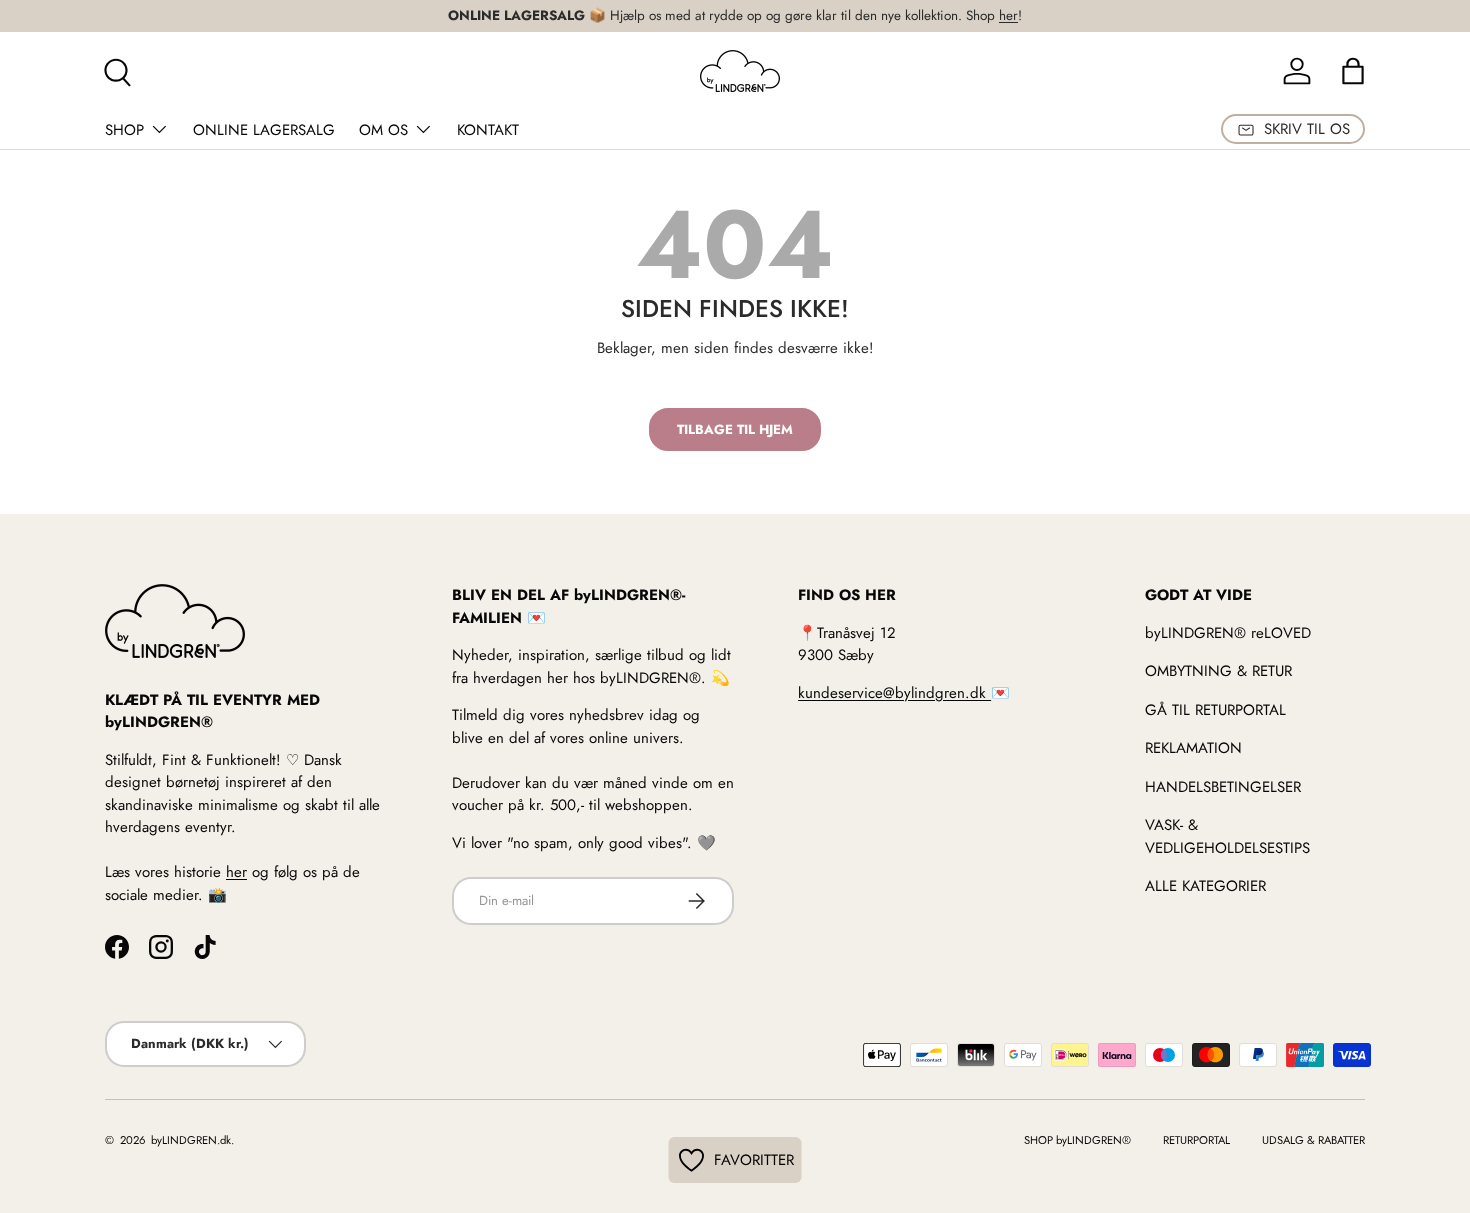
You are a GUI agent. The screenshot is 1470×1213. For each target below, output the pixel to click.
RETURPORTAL (1196, 1140)
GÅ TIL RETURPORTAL (1215, 710)
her (1008, 15)
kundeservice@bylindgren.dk (894, 693)
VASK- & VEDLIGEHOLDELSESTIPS (1227, 836)
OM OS (383, 130)
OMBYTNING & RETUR (1218, 671)
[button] (1353, 71)
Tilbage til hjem (735, 429)
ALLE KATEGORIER (1205, 886)
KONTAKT (488, 130)
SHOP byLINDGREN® (1077, 1140)
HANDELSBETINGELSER (1223, 787)
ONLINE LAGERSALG (264, 130)
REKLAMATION (1193, 748)
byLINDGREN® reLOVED (1228, 633)
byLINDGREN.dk (189, 1140)
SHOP (124, 130)
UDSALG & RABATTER (1313, 1140)
